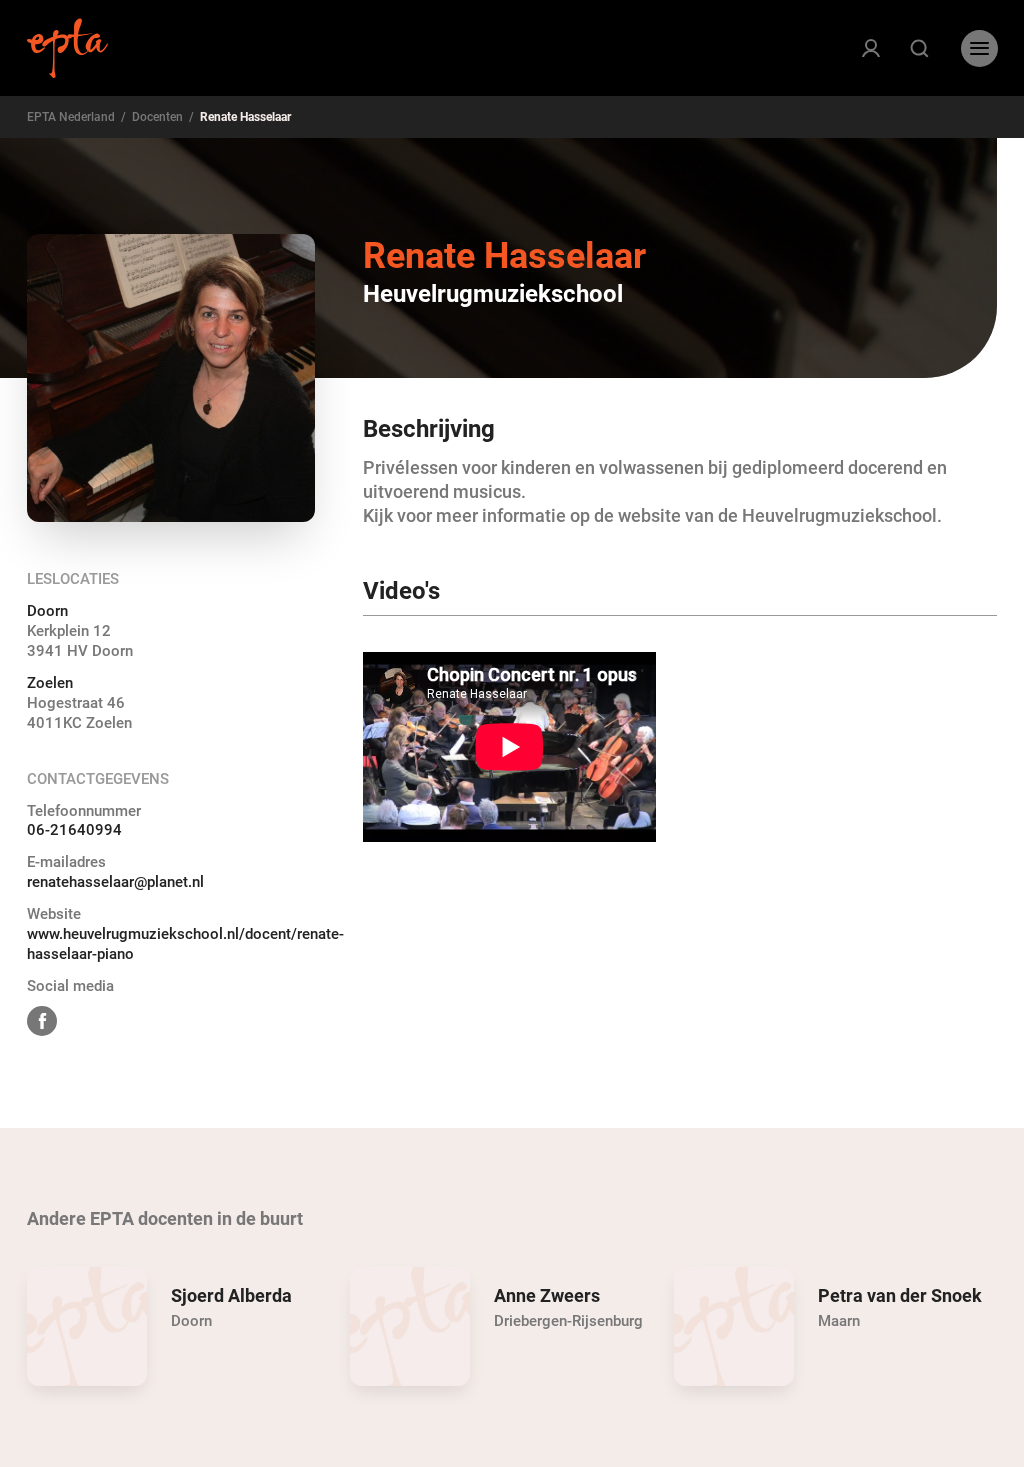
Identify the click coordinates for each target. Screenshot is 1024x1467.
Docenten (157, 117)
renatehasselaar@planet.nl (115, 882)
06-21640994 (74, 830)
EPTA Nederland (71, 117)
